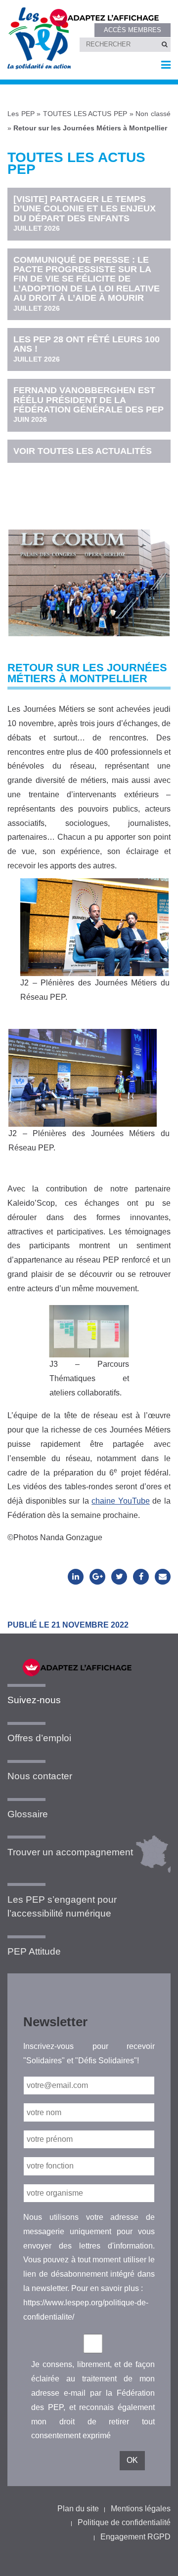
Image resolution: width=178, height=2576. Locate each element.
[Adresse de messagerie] (163, 1577)
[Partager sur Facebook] (141, 1577)
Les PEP (21, 114)
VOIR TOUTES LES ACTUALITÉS (83, 451)
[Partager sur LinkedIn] (76, 1577)
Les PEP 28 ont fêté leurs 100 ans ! (87, 349)
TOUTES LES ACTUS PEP (85, 114)
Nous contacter (40, 1776)
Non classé (153, 114)
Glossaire (28, 1814)
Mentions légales (141, 2509)
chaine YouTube (121, 1501)
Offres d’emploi (39, 1738)
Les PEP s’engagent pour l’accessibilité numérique (62, 1907)
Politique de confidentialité (124, 2522)
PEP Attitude (34, 1951)
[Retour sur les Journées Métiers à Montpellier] (89, 573)
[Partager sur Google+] (97, 1577)
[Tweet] (119, 1577)
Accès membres (133, 30)
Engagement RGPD (135, 2537)
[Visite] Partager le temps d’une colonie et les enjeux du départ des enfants (85, 213)
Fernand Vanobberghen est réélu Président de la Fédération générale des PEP (89, 404)
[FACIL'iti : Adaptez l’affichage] (104, 17)
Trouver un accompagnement (70, 1852)
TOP (155, 2560)
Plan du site (78, 2509)
